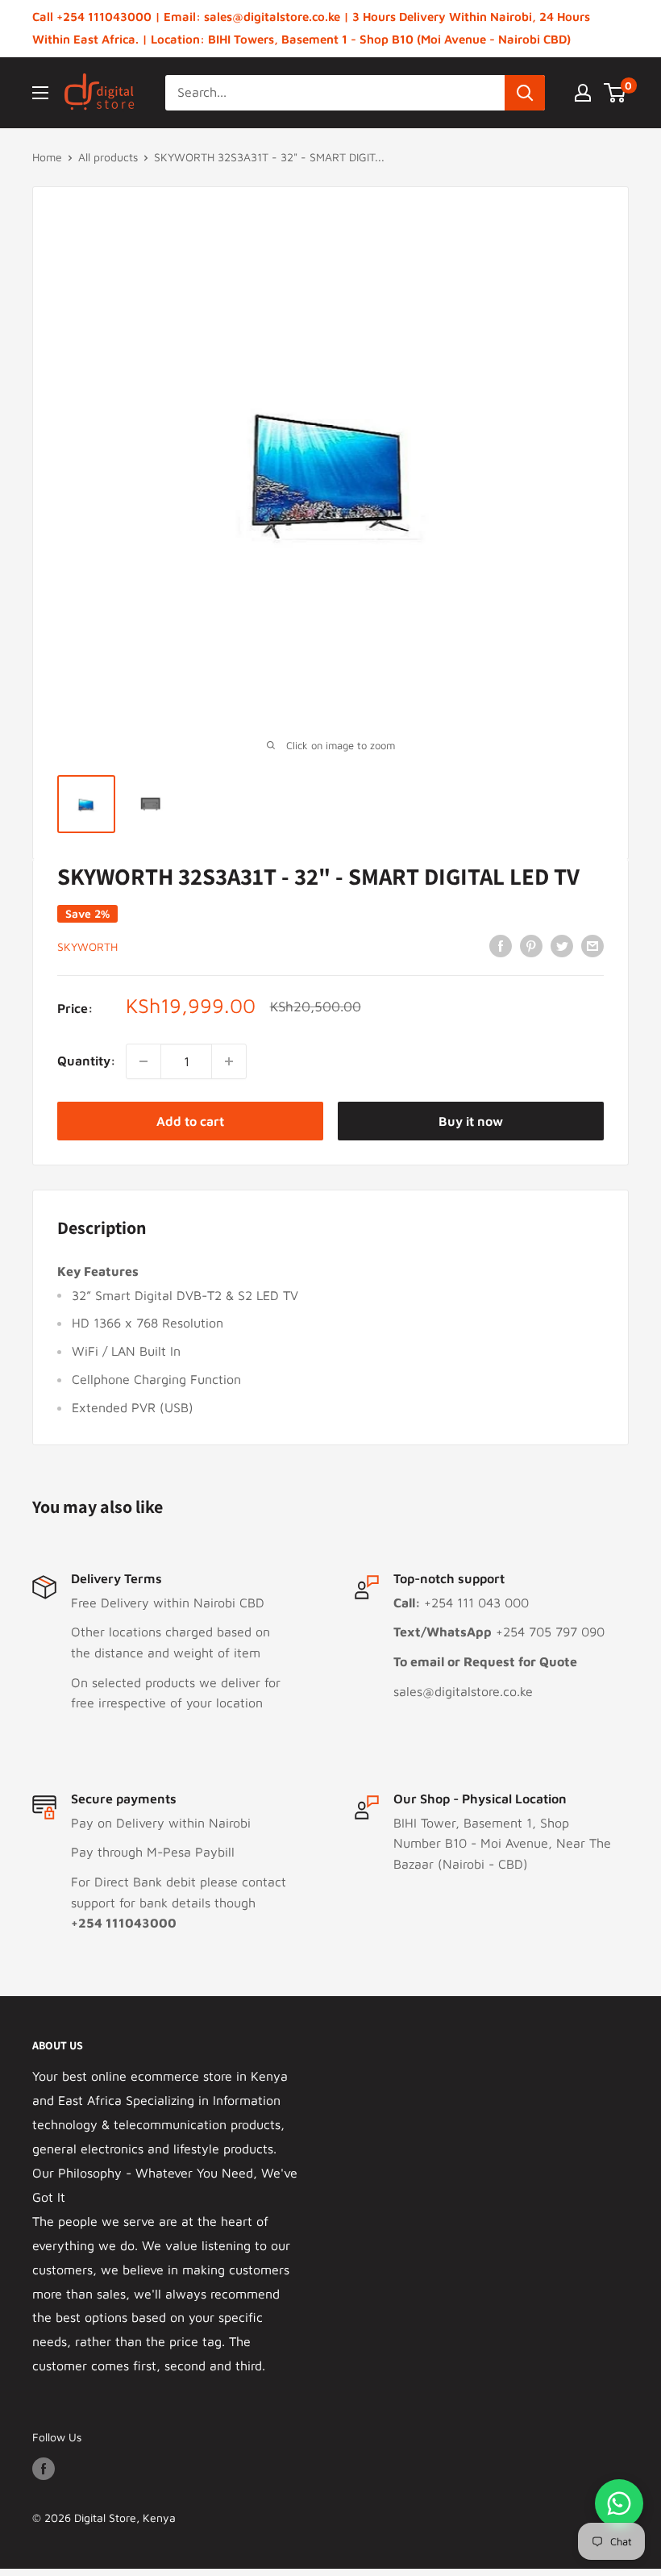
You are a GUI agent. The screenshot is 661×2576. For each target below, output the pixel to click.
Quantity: (87, 1061)
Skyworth (87, 946)
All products (108, 157)
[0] (615, 93)
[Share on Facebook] (501, 945)
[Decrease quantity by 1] (143, 1061)
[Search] (525, 93)
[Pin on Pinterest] (531, 945)
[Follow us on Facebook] (44, 2469)
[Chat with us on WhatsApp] (619, 2503)
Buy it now (471, 1121)
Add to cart (190, 1121)
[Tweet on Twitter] (562, 945)
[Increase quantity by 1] (229, 1061)
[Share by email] (592, 945)
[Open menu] (40, 93)
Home (47, 157)
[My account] (583, 93)
